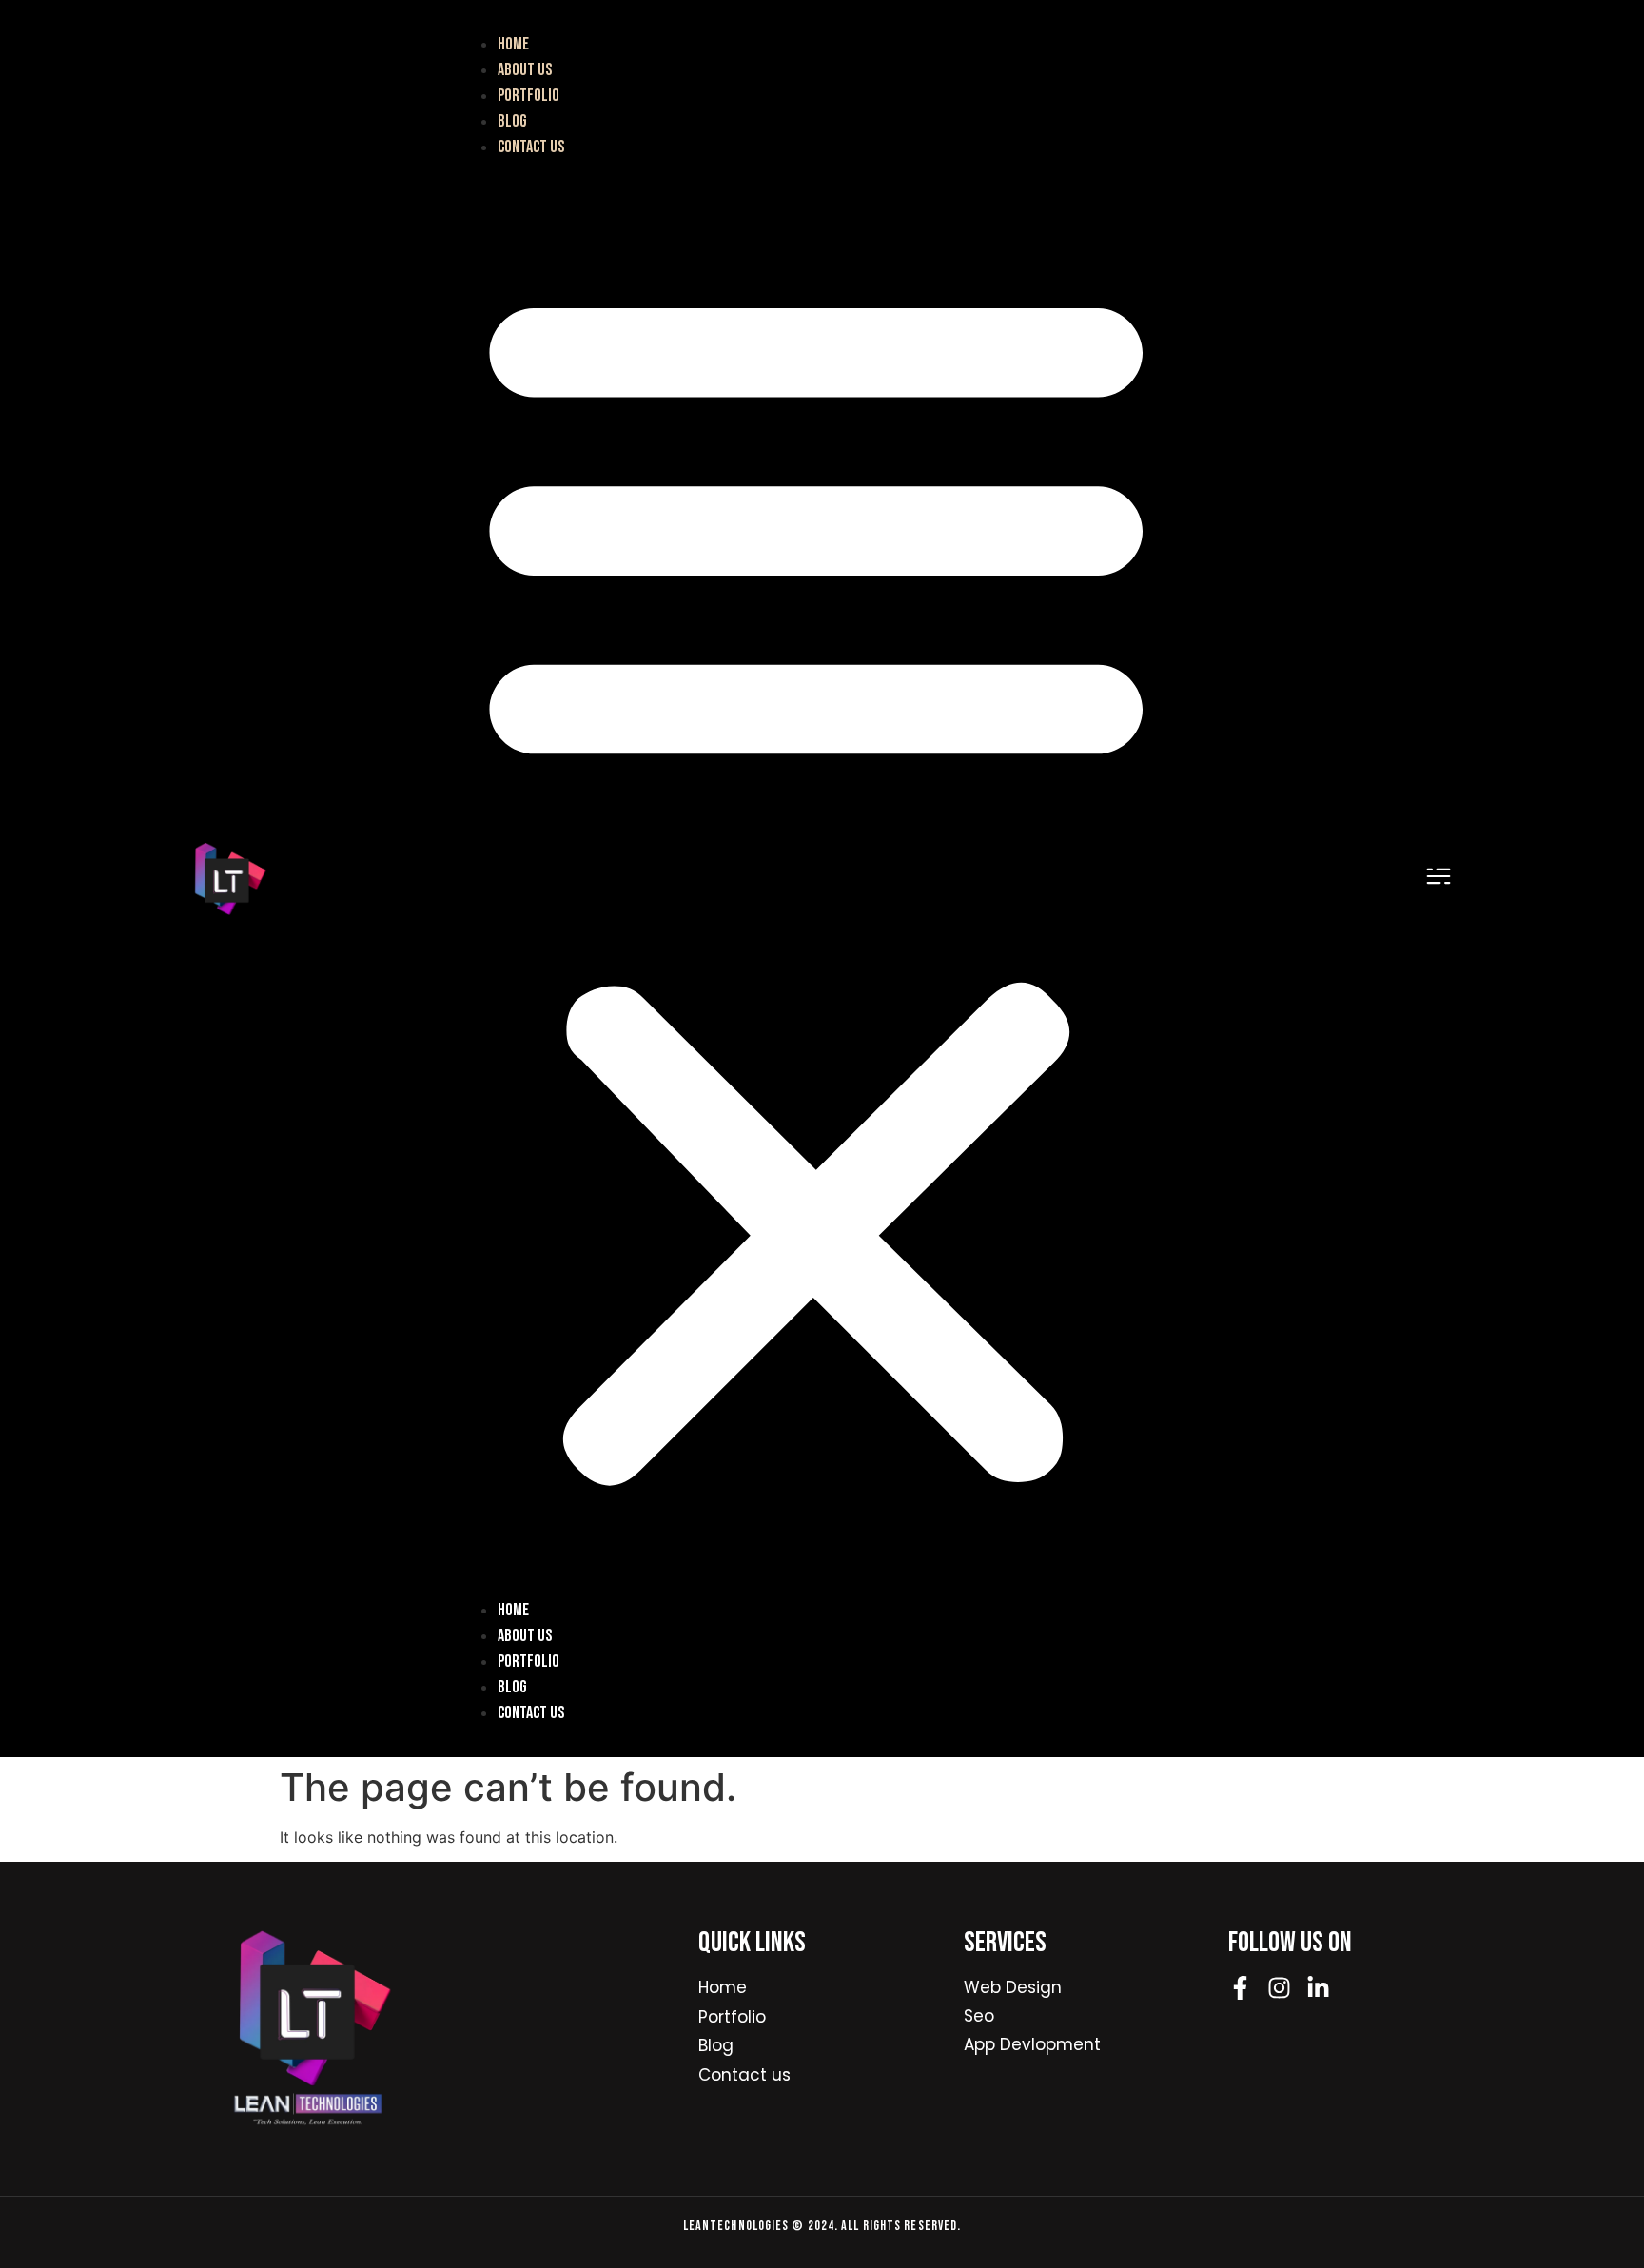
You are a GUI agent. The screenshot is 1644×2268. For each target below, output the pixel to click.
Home (513, 44)
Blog (512, 121)
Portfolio (528, 96)
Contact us (531, 147)
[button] (816, 879)
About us (525, 70)
